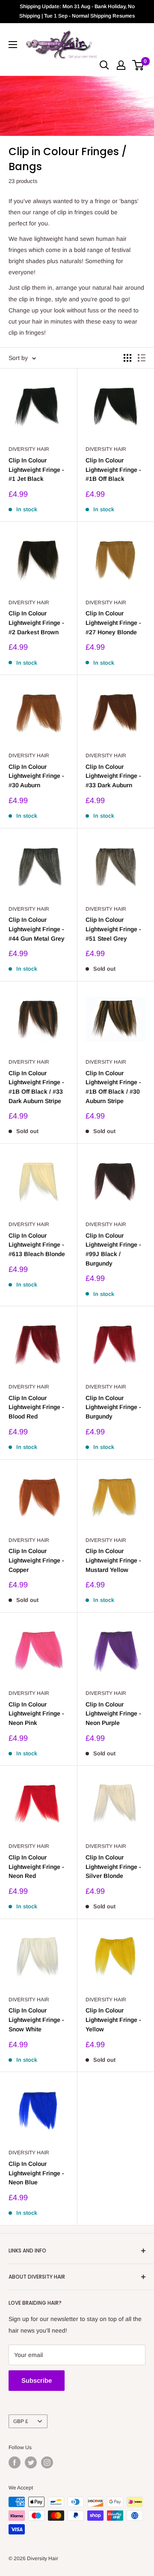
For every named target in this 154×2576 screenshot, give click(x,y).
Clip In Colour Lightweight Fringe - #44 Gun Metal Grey (37, 929)
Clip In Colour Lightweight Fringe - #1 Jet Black (36, 469)
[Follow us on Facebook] (15, 2462)
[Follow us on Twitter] (31, 2462)
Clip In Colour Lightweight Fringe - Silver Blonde (113, 1867)
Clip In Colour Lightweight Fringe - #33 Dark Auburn (113, 776)
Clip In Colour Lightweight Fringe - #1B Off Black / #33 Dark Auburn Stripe (36, 1087)
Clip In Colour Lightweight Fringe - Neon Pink (36, 1714)
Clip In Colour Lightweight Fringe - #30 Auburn (36, 776)
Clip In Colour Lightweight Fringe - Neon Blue (36, 2173)
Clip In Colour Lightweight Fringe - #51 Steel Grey (113, 929)
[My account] (121, 65)
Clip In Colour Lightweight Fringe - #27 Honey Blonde (113, 622)
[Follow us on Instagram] (47, 2462)
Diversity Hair (29, 449)
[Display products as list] (142, 358)
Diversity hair (106, 1224)
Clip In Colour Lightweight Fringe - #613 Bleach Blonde (37, 1245)
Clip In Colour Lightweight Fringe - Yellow (113, 2020)
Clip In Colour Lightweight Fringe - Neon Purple (113, 1714)
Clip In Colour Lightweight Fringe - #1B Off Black (113, 469)
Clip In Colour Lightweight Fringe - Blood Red (36, 1407)
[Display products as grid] (127, 358)
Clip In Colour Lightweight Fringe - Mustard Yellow (113, 1560)
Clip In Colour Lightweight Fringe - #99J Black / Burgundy (113, 1249)
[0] (138, 65)
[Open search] (104, 65)
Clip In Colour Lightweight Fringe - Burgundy (113, 1407)
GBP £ (21, 2421)
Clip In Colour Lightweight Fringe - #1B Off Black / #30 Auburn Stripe (113, 1087)
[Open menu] (13, 45)
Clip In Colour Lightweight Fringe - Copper (36, 1560)
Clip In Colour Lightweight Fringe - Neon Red (36, 1867)
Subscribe (37, 2380)
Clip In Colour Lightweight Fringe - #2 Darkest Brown (36, 622)
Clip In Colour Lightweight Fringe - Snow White (36, 2020)
